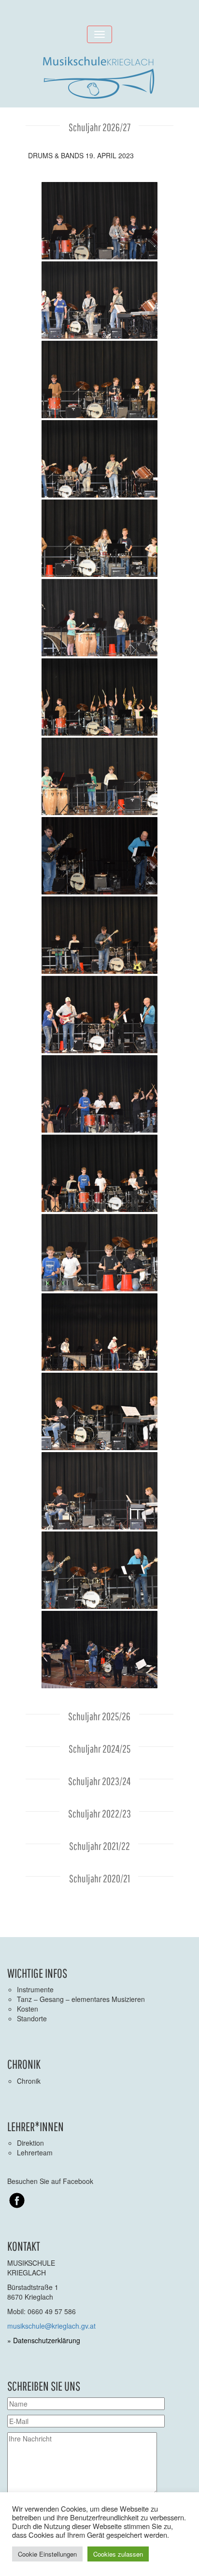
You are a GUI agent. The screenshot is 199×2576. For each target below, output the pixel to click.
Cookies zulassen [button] (118, 2554)
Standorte (32, 2018)
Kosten (28, 2009)
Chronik (29, 2081)
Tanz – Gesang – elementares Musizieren (81, 1999)
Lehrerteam (35, 2152)
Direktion (30, 2143)
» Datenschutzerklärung (44, 2340)
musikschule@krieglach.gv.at (51, 2326)
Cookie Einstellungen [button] (47, 2554)
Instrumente (35, 1989)
